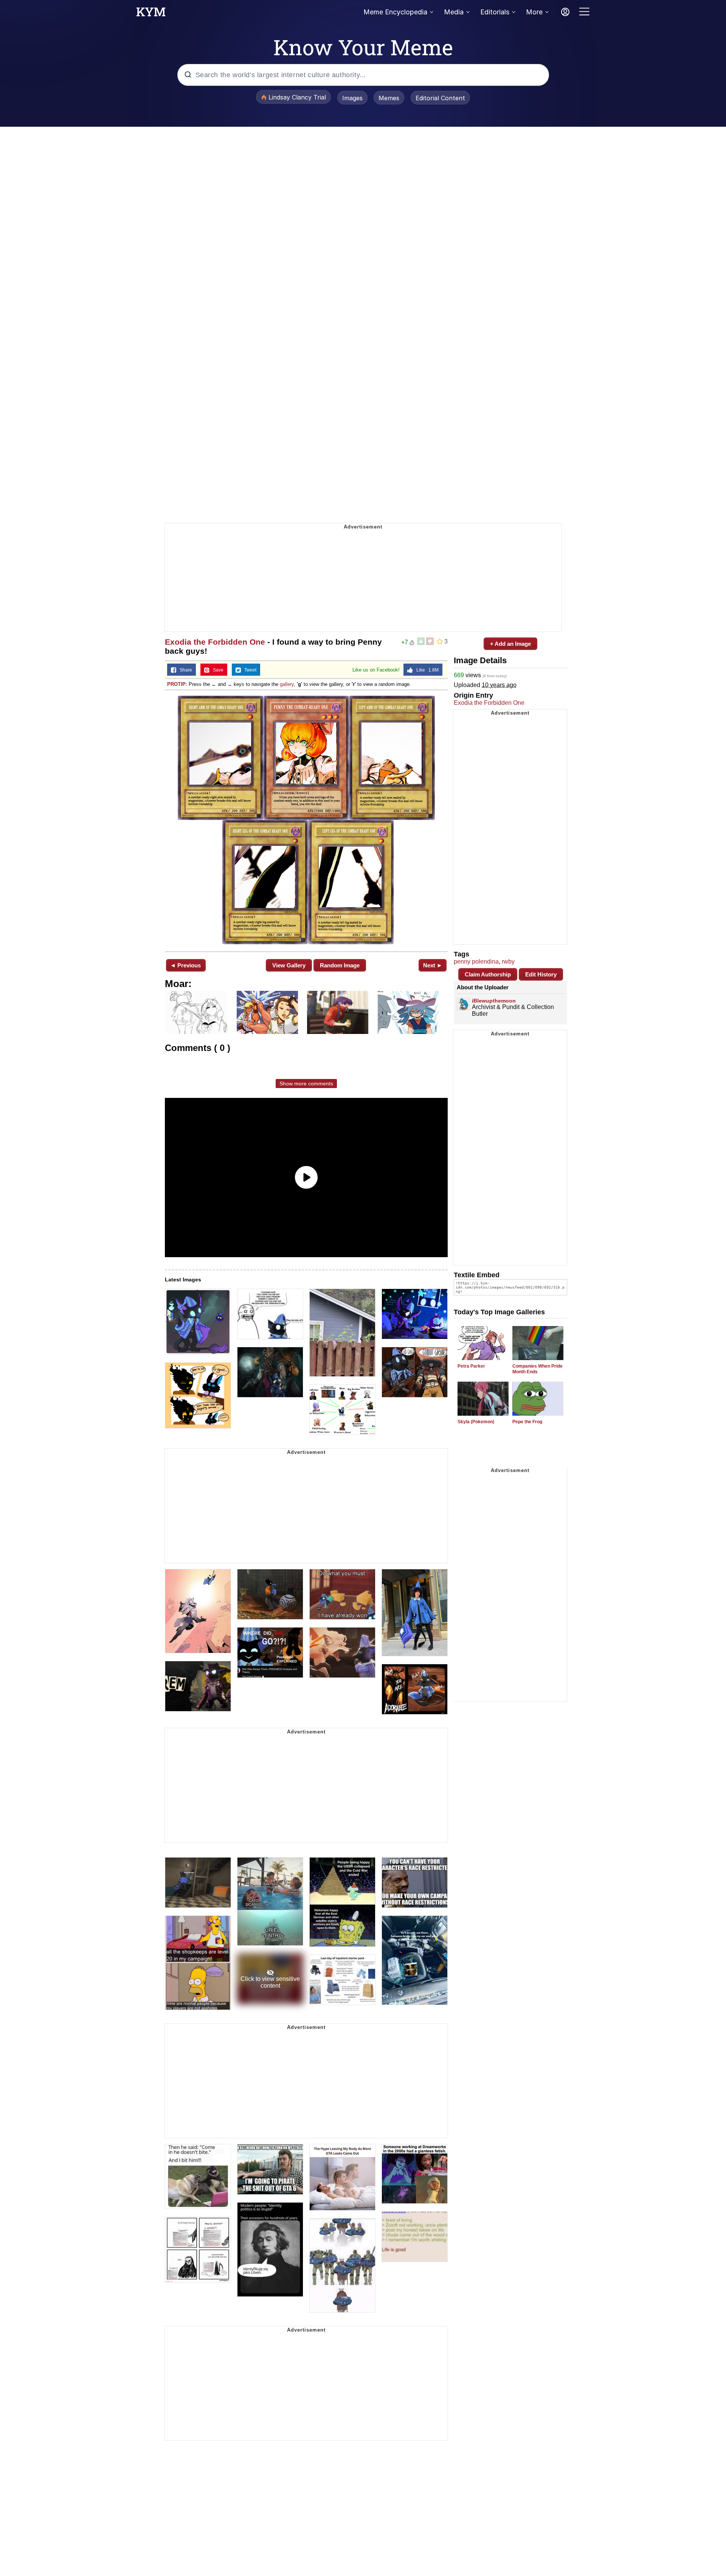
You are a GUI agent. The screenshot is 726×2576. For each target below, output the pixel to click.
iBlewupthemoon (494, 1001)
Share (184, 670)
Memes (389, 98)
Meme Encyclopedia (395, 12)
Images (352, 98)
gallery (287, 684)
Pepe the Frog (527, 1422)
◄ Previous (185, 965)
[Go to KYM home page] (151, 14)
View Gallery (289, 965)
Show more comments (306, 1084)
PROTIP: (177, 684)
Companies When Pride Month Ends (538, 1369)
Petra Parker (471, 1366)
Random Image (340, 965)
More (534, 12)
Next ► (433, 965)
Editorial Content (440, 98)
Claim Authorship (488, 974)
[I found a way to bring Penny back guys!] (306, 820)
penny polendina (476, 962)
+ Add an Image (510, 644)
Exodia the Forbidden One (215, 642)
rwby (508, 962)
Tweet (249, 670)
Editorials (495, 12)
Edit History (541, 974)
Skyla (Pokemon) (476, 1422)
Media (454, 12)
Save (216, 670)
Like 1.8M (426, 670)
